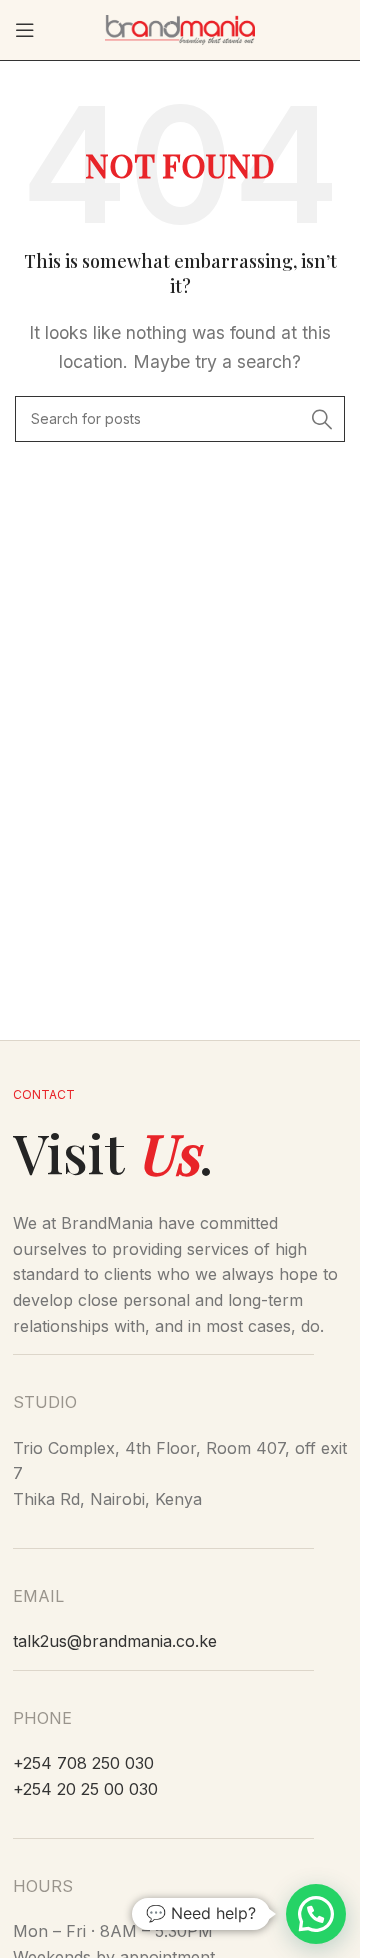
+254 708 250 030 (83, 1763)
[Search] (322, 419)
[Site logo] (180, 28)
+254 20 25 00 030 (85, 1789)
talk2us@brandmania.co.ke (115, 1641)
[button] (316, 1914)
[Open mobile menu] (25, 30)
